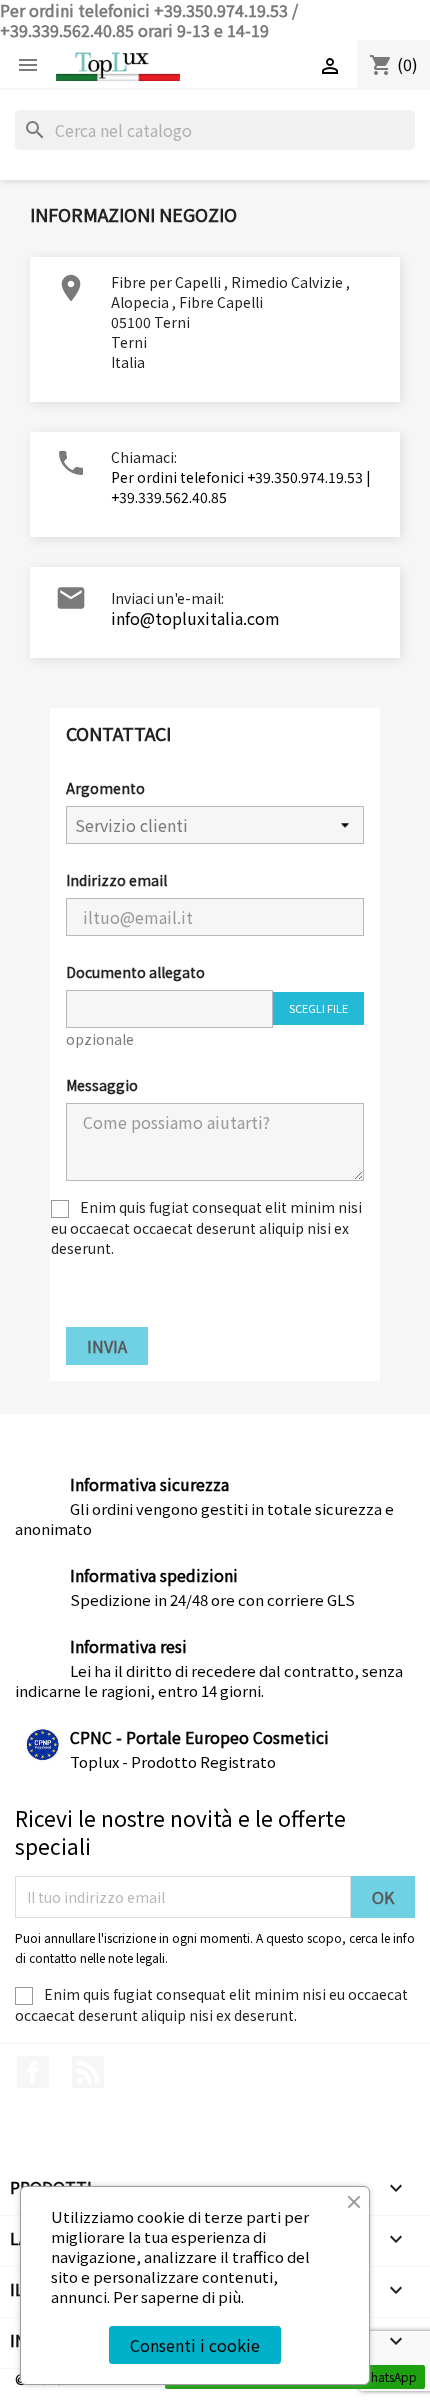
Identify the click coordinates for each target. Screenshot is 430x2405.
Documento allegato (135, 972)
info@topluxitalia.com (195, 618)
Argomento (105, 788)
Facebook (33, 2072)
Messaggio (102, 1085)
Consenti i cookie (195, 2345)
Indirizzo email (116, 880)
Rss (88, 2072)
